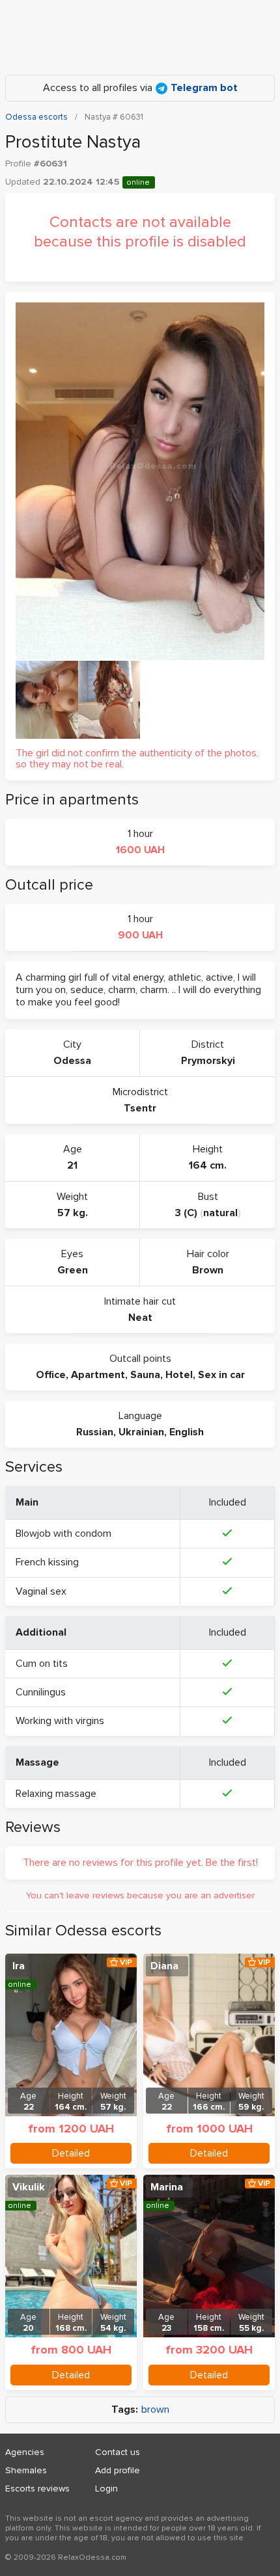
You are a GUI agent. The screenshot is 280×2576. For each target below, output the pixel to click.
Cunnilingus (41, 1692)
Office (51, 1375)
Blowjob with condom (63, 1534)
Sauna (145, 1375)
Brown (208, 1270)
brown (155, 2410)
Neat (140, 1318)
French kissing (47, 1562)
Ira (19, 1966)
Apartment (98, 1375)
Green (73, 1270)
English (187, 1432)
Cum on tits (42, 1664)
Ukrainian (141, 1432)
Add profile (118, 2470)
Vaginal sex (41, 1591)
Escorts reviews (37, 2489)
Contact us (118, 2452)
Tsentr (140, 1108)
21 (72, 1165)
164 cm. (208, 1165)
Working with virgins (60, 1721)
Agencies (25, 2452)
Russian (95, 1432)
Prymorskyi (208, 1061)
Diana (164, 1966)
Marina (167, 2187)
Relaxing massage (56, 1794)
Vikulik (29, 2187)
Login (106, 2489)
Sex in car (221, 1375)
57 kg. (73, 1213)
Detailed (71, 2153)
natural (220, 1213)
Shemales (26, 2470)
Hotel (179, 1375)
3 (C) (186, 1213)
